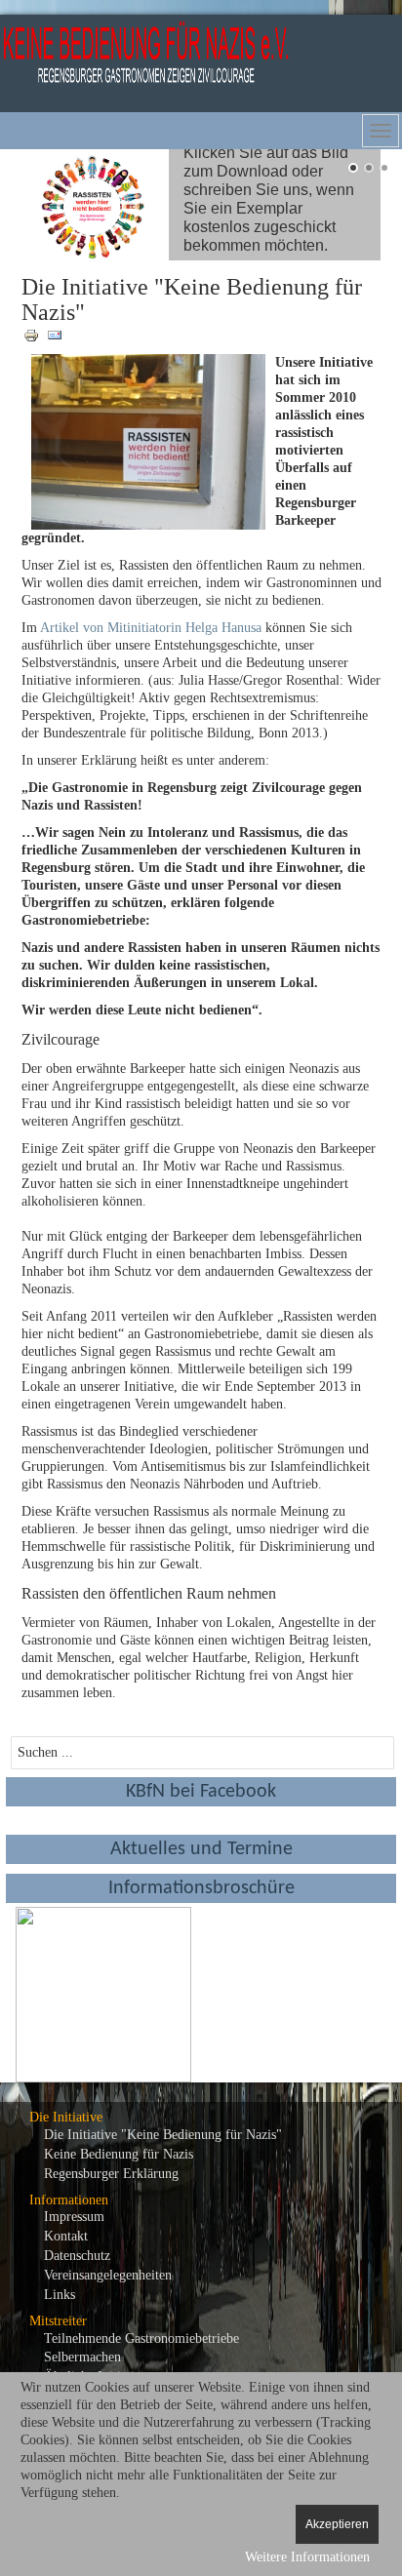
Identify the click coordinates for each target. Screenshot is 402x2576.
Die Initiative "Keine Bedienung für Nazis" (163, 2135)
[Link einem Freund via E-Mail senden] (55, 335)
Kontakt (66, 2236)
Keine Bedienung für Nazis (119, 2154)
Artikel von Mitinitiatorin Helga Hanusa (151, 628)
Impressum (74, 2217)
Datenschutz (77, 2256)
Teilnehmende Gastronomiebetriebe (141, 2338)
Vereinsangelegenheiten (108, 2275)
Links (60, 2295)
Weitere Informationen (307, 2557)
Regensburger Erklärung (111, 2174)
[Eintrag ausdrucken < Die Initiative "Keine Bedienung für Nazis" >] (33, 335)
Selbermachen (82, 2357)
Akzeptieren (337, 2524)
